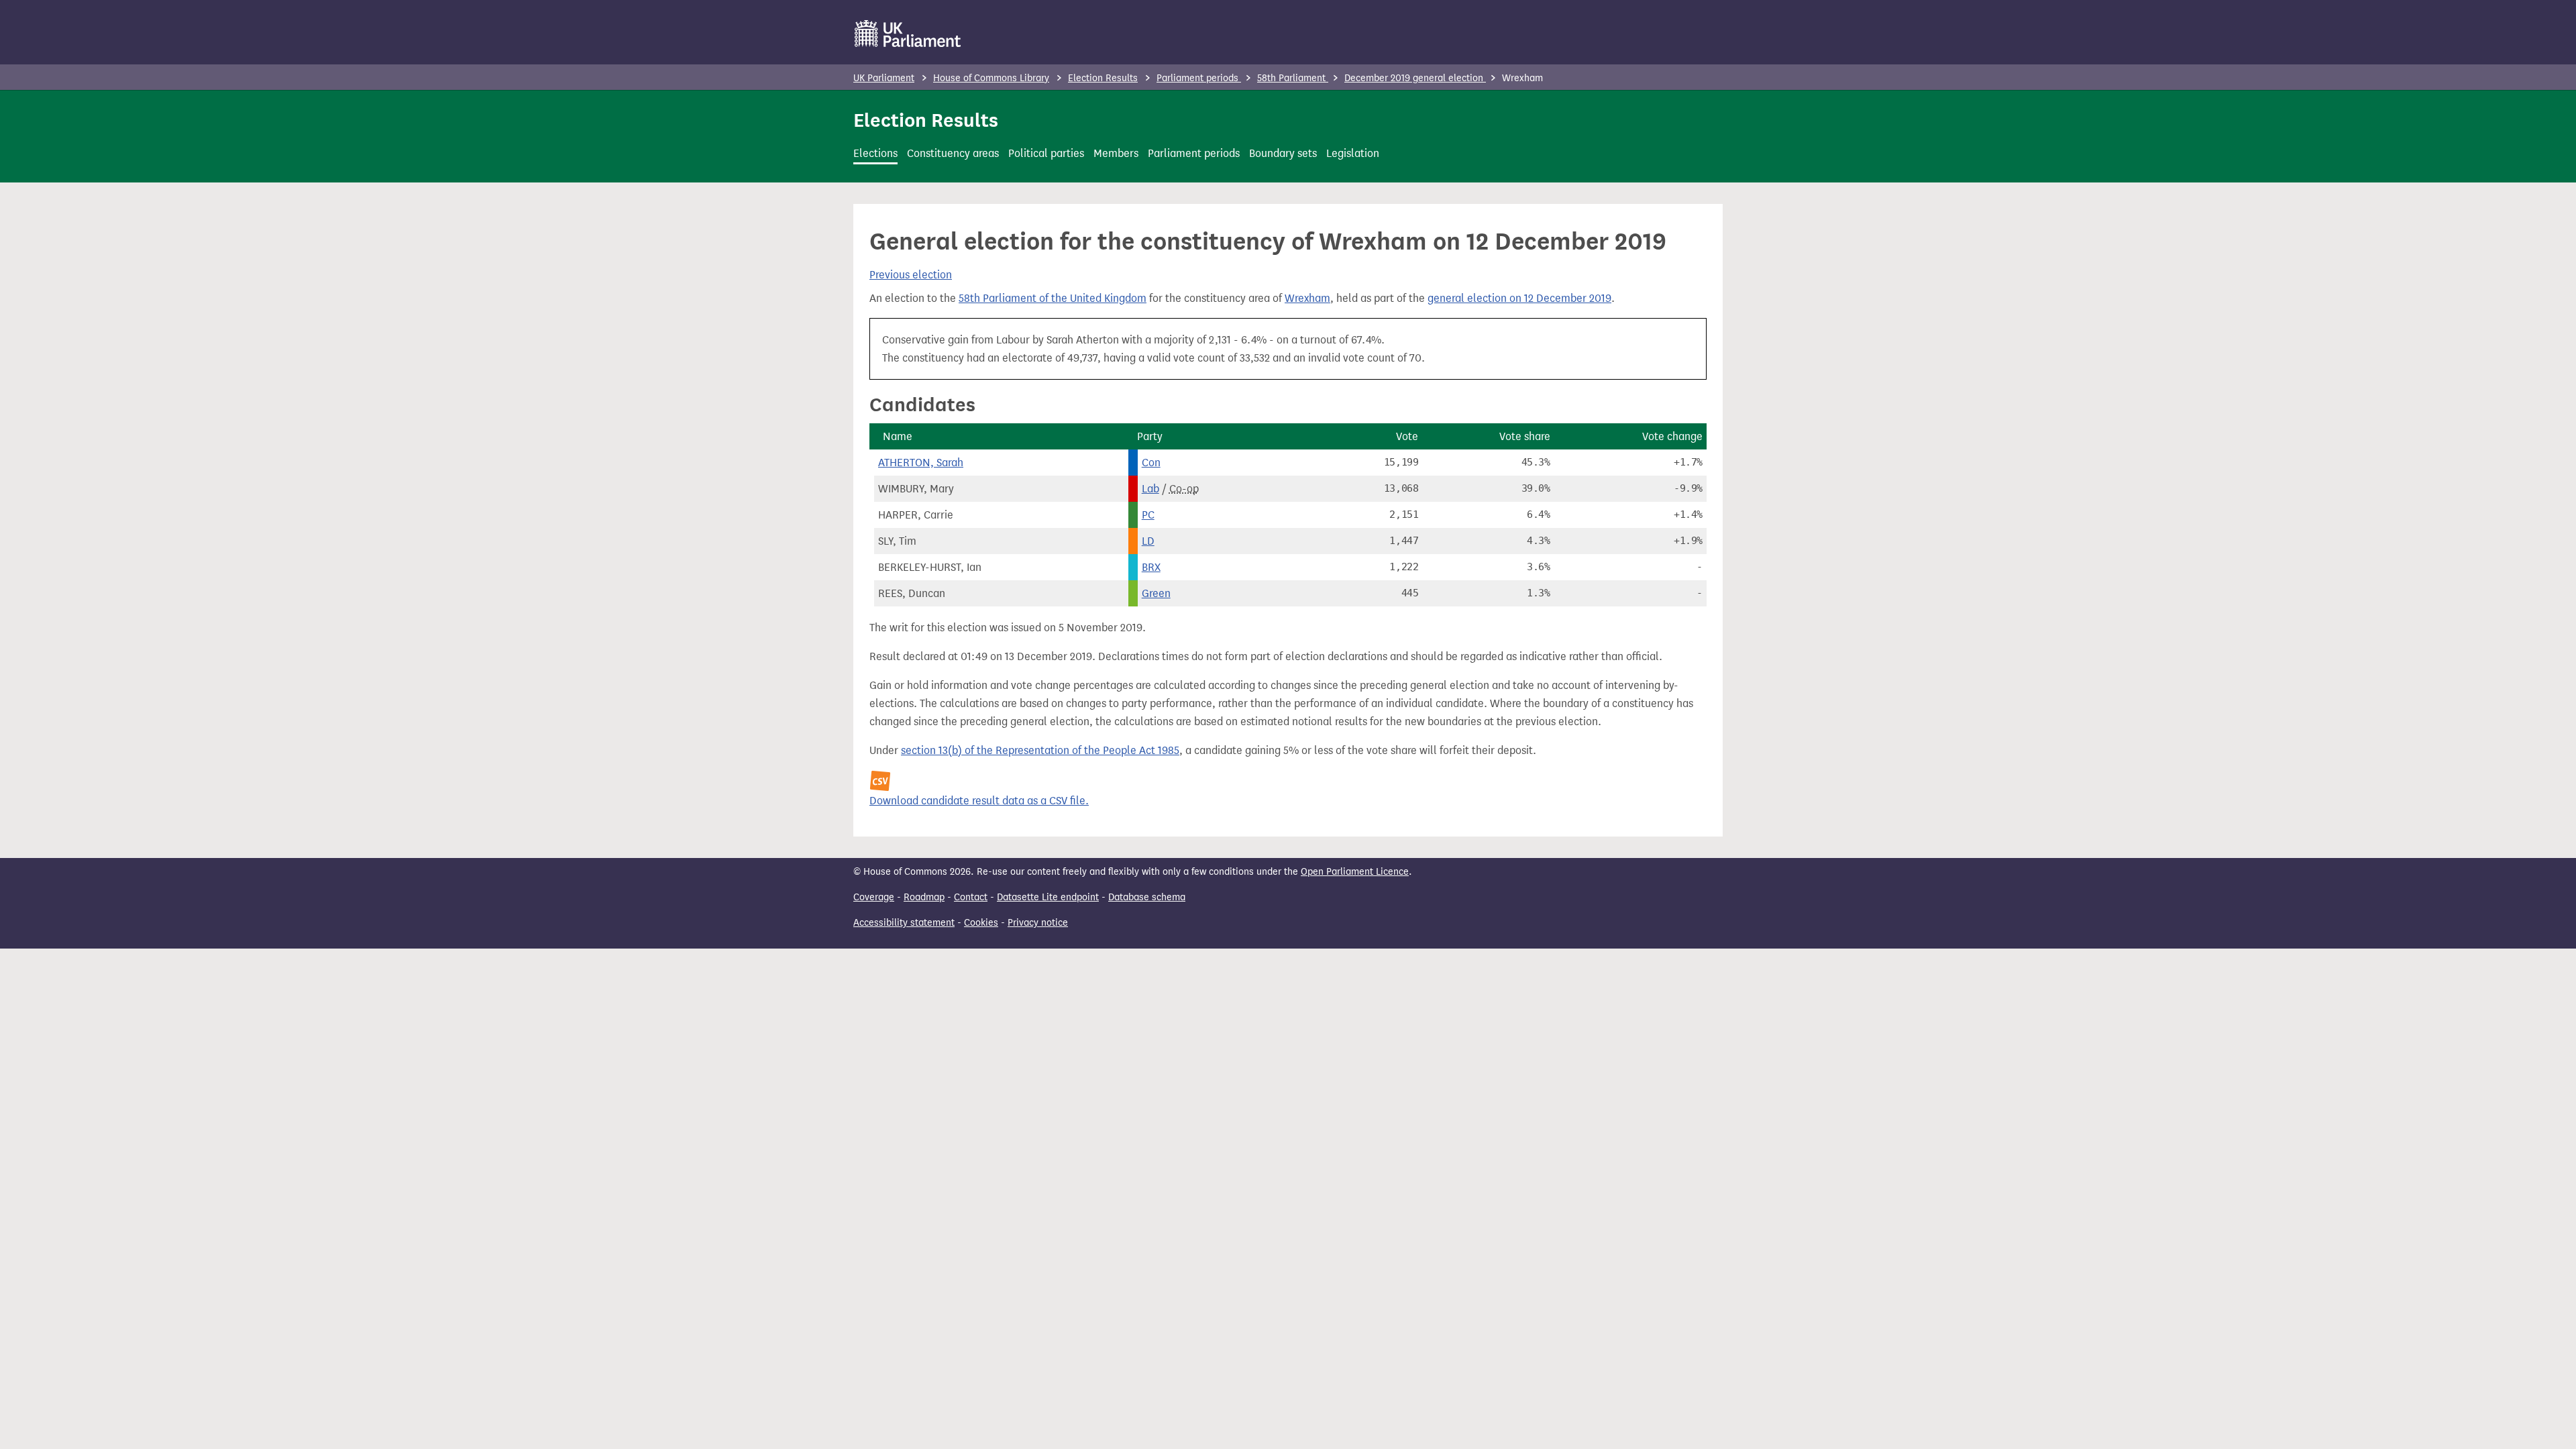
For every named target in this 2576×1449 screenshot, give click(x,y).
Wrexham (1307, 298)
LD (1148, 541)
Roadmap (924, 897)
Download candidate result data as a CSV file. (979, 801)
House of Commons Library (991, 78)
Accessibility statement (904, 923)
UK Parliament (884, 78)
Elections (875, 153)
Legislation (1353, 153)
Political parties (1046, 153)
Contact (971, 897)
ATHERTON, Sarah (921, 463)
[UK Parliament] (908, 34)
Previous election (911, 275)
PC (1148, 515)
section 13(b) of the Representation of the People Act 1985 (1040, 750)
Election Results (1103, 78)
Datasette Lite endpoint (1048, 897)
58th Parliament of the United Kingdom (1053, 298)
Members (1116, 153)
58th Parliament (1293, 78)
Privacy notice (1038, 923)
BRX (1151, 567)
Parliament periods (1199, 78)
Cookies (981, 923)
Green (1156, 593)
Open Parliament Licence (1355, 872)
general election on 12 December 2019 (1519, 298)
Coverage (874, 897)
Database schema (1147, 897)
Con (1151, 463)
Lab (1150, 489)
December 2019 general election (1415, 78)
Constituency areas (953, 153)
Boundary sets (1283, 153)
